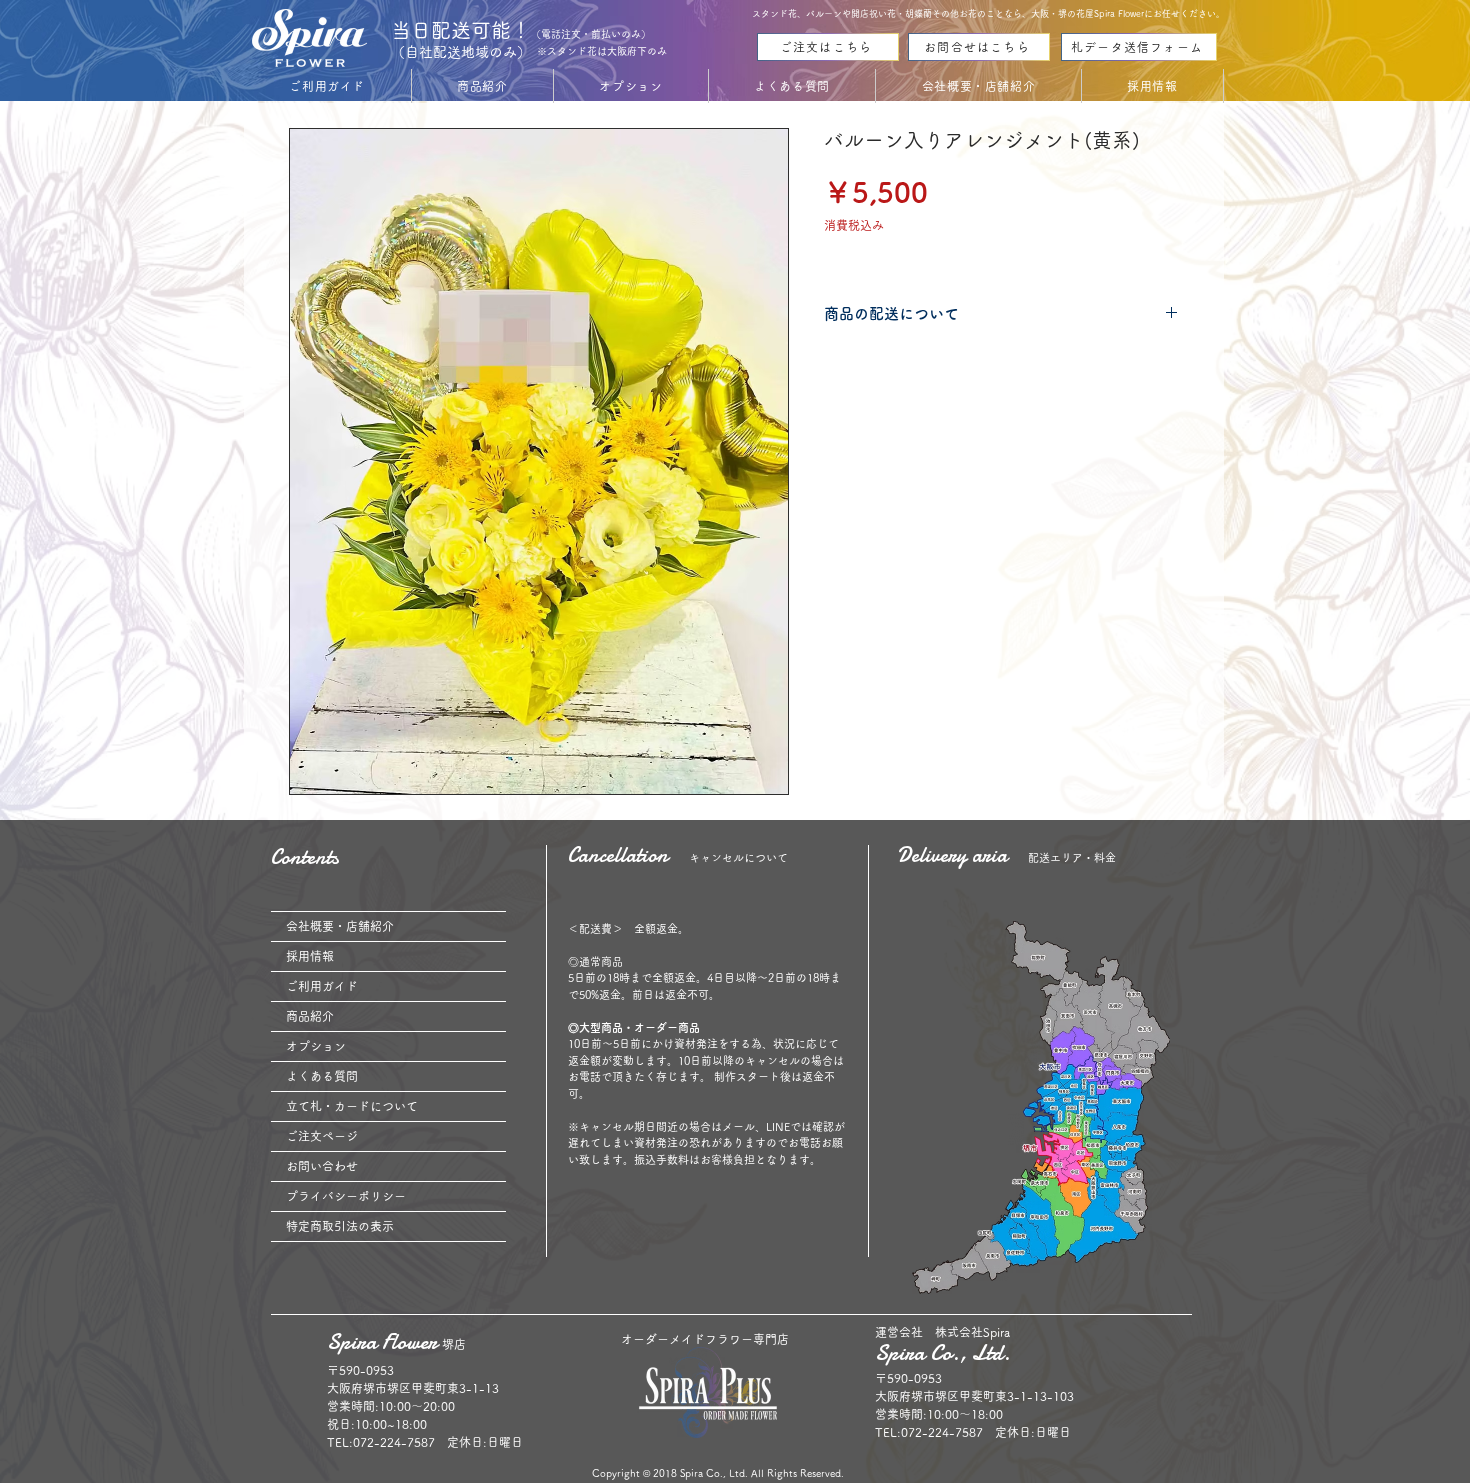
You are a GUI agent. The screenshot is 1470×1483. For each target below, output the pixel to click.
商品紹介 (310, 1016)
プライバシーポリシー (346, 1196)
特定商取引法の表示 (340, 1226)
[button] (328, 86)
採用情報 (310, 956)
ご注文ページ (322, 1136)
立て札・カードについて (352, 1106)
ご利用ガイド (322, 986)
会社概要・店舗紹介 (340, 926)
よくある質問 (322, 1076)
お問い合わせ (322, 1166)
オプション (316, 1046)
